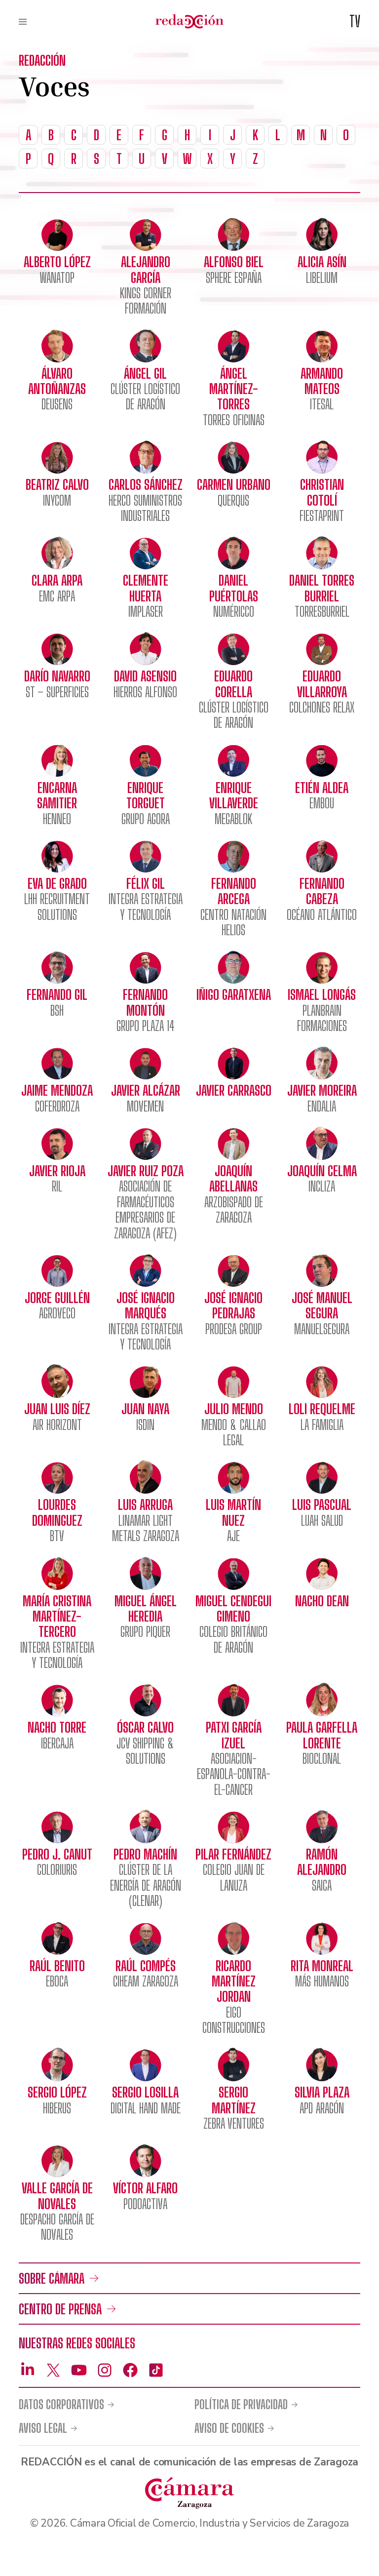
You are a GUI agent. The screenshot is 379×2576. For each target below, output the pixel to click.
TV (355, 21)
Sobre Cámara (52, 2278)
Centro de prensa (60, 2309)
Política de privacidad (241, 2405)
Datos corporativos (61, 2405)
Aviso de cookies (229, 2428)
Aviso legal (43, 2428)
